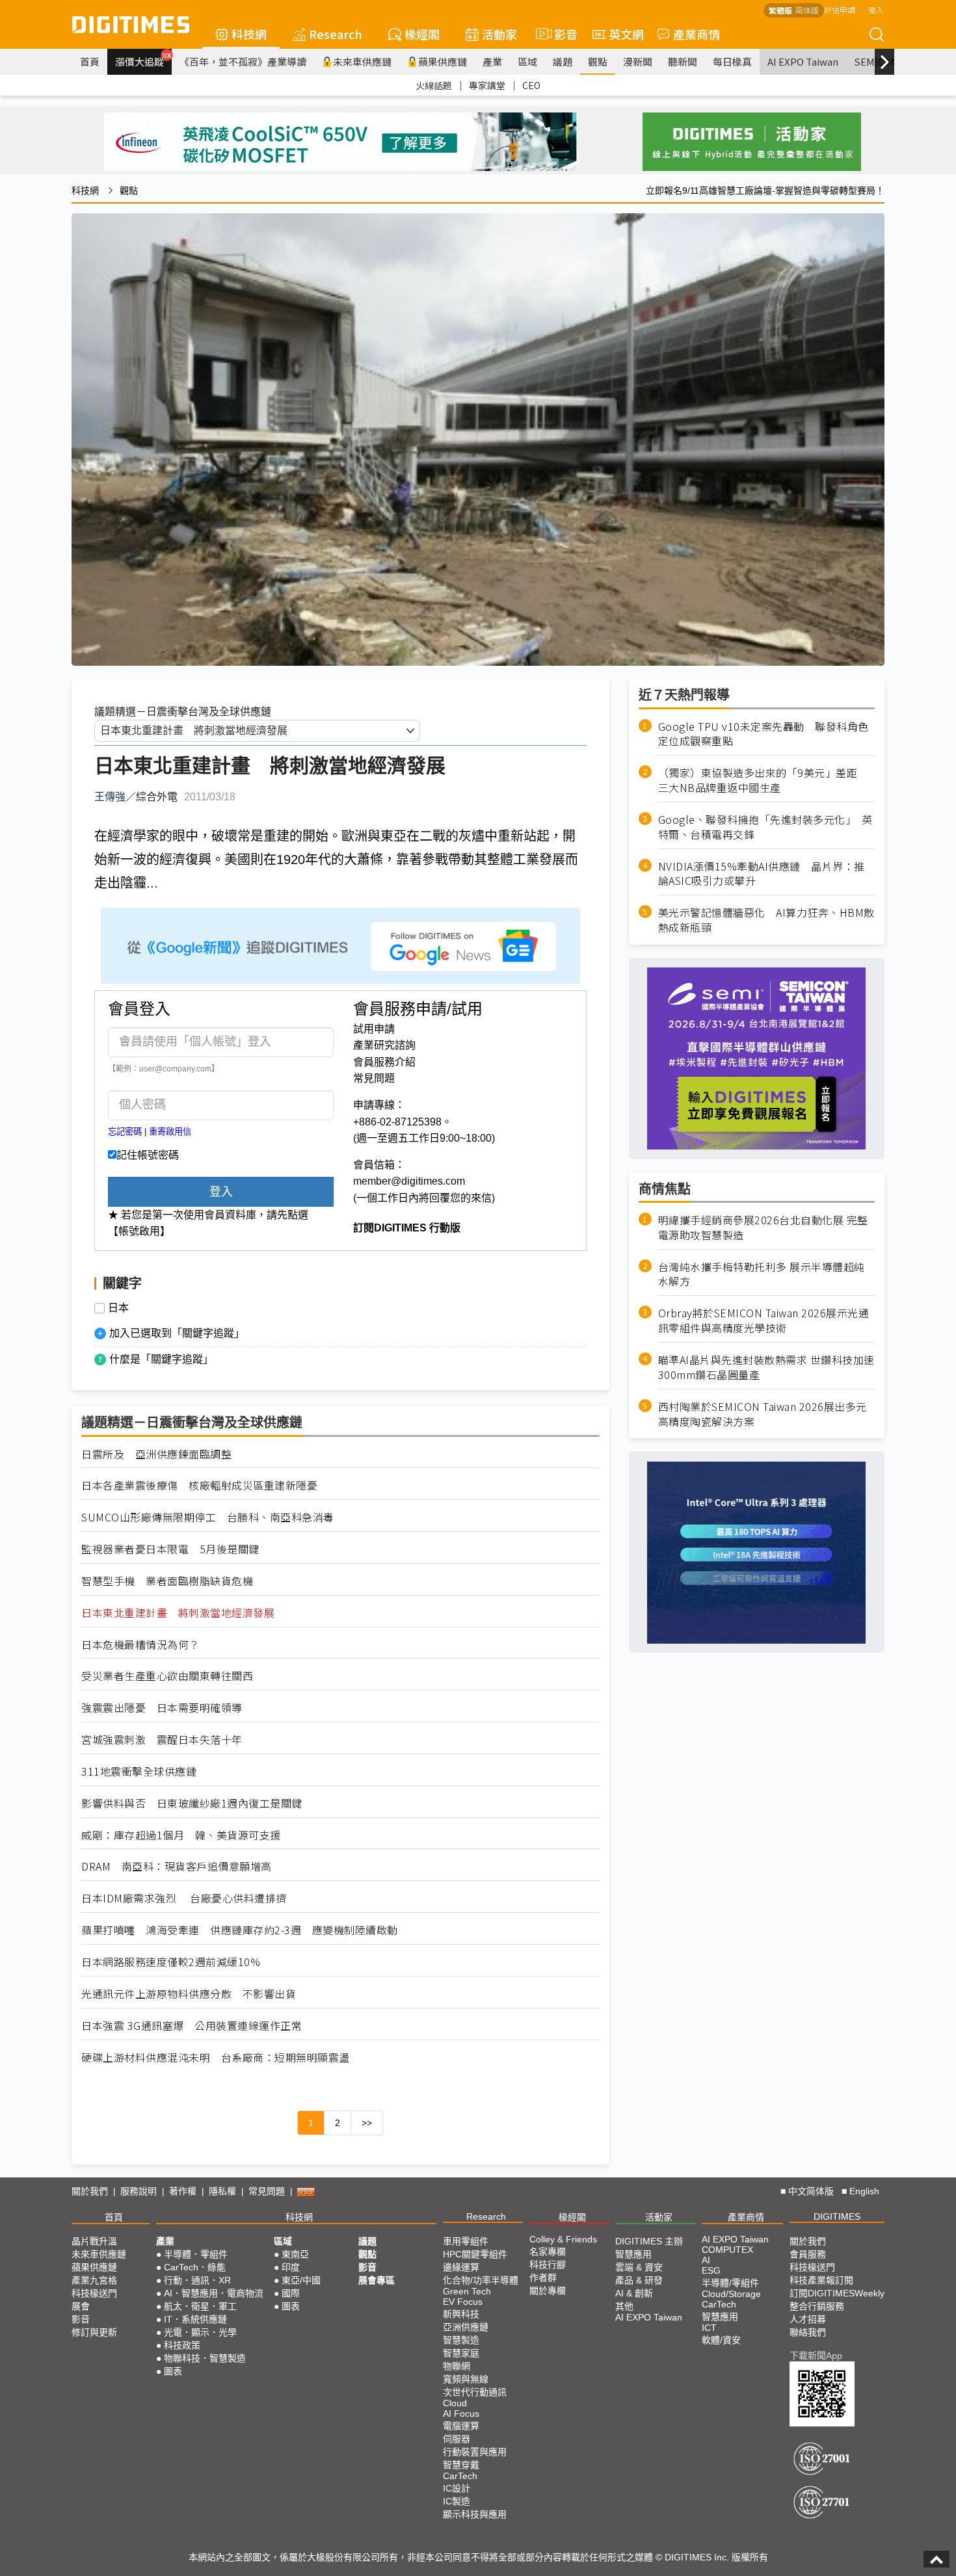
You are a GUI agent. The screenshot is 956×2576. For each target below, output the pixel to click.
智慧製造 (461, 2340)
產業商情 (697, 34)
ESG (711, 2270)
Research (336, 34)
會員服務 (808, 2254)
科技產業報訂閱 (821, 2280)
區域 (527, 61)
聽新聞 (683, 61)
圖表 (173, 2371)
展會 (81, 2306)
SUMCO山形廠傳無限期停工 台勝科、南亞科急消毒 (208, 1517)
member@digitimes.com (409, 1181)
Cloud (455, 2403)
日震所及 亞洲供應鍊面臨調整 (156, 1454)
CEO (531, 85)
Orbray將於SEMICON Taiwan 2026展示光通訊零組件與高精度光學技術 (764, 1321)
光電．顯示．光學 (200, 2332)
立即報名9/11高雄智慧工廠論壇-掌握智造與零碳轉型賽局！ (765, 191)
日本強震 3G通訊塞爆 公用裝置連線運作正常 (192, 2026)
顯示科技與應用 (475, 2514)
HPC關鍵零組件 (475, 2254)
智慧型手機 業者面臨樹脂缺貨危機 (167, 1581)
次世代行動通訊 (475, 2392)
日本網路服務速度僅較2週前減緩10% (171, 1962)
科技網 (249, 34)
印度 (291, 2267)
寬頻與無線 (466, 2379)
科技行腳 (548, 2265)
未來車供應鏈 (362, 61)
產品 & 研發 (639, 2280)
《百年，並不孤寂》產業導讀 (243, 61)
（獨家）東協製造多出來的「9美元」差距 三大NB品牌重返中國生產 (763, 781)
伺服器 (457, 2439)
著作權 (183, 2191)
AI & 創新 (634, 2293)
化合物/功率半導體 (481, 2280)
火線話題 (434, 85)
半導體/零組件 (730, 2283)
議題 (563, 61)
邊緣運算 (461, 2267)
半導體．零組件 (196, 2254)
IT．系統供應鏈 (195, 2319)
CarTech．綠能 (195, 2267)
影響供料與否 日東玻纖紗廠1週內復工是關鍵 (192, 1803)
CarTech (460, 2476)
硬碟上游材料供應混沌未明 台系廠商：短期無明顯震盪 (216, 2057)
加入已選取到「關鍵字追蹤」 (177, 1333)
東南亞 (295, 2254)
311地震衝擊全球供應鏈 (139, 1771)
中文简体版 (811, 2191)
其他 (624, 2306)
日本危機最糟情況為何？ (140, 1645)
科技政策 (182, 2345)
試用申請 (374, 1029)
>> (367, 2123)
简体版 (807, 10)
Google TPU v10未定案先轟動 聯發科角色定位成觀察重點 (763, 734)
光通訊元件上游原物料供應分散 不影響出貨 (189, 1994)
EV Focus (463, 2302)
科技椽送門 (94, 2293)
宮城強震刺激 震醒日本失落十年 (162, 1740)
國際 (291, 2293)
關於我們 (90, 2191)
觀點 (598, 61)
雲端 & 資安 (639, 2267)
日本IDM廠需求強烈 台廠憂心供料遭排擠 (184, 1898)
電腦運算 (461, 2426)
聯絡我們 (808, 2332)
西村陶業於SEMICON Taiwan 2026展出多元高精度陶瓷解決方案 (763, 1414)
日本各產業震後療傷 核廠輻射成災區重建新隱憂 (199, 1485)
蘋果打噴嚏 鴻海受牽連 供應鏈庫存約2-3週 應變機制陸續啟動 (240, 1930)
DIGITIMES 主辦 (649, 2241)
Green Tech (467, 2291)
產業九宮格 (94, 2280)
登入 (876, 9)
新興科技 (461, 2314)
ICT (709, 2328)
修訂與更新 (94, 2332)
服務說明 (139, 2191)
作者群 (543, 2278)
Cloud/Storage (731, 2294)
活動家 (499, 34)
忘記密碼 (125, 1132)
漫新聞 (638, 61)
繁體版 (780, 10)
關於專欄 (548, 2291)
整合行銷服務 (817, 2306)
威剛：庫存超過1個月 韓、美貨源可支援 (181, 1835)
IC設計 (457, 2488)
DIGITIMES (837, 2216)
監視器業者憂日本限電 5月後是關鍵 (170, 1549)
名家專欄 (548, 2252)
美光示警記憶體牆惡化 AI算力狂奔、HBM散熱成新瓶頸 (766, 921)
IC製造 (457, 2501)
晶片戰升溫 (94, 2241)
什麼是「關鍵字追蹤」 (161, 1359)
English (864, 2191)
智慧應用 (633, 2254)
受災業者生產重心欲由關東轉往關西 (167, 1676)
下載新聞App (816, 2356)
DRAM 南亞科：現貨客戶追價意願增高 (177, 1866)
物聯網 (457, 2366)
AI (706, 2260)
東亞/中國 (301, 2280)
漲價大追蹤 (143, 60)
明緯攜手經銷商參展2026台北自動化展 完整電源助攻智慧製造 (763, 1228)
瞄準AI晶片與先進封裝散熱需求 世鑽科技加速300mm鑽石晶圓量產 (766, 1368)
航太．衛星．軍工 (200, 2306)
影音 (560, 34)
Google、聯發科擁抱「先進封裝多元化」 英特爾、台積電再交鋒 (765, 827)
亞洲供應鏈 (466, 2327)
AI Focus (461, 2413)
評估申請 (840, 9)
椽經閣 (422, 34)
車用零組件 (466, 2241)
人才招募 (808, 2319)
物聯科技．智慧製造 (205, 2358)
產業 (492, 61)
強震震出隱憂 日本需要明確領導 (162, 1708)
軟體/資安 (721, 2340)
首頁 (90, 61)
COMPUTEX (727, 2250)
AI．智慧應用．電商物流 (214, 2293)
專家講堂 (487, 85)
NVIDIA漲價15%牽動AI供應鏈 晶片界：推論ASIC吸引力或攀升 (762, 874)
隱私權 (222, 2191)
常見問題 (374, 1078)
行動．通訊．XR (197, 2280)
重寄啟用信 (170, 1132)
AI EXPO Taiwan (803, 61)
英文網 (626, 34)
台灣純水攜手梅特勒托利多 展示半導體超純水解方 (762, 1274)
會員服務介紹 (384, 1062)
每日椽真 (732, 61)
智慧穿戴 (461, 2465)
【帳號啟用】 (139, 1231)
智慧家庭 (461, 2353)
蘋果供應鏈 (443, 61)
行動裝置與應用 (475, 2452)
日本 (118, 1308)
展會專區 (377, 2280)
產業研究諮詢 (384, 1045)
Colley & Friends (563, 2239)
